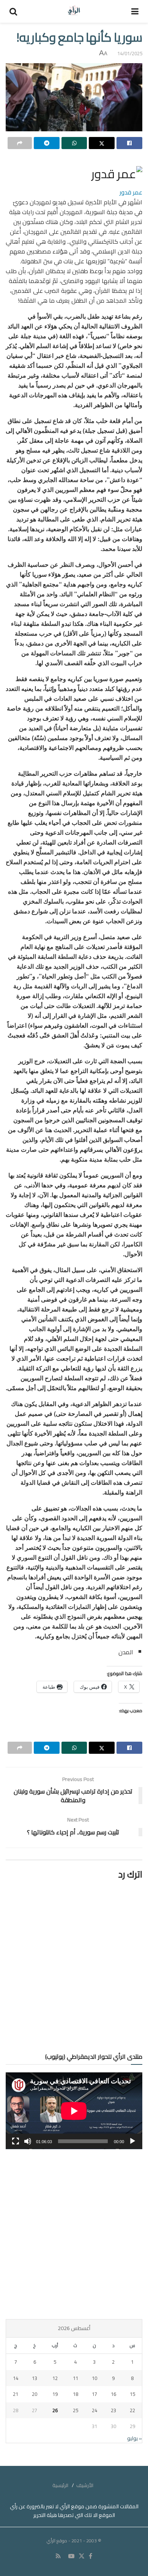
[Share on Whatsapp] (74, 143)
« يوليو (135, 2438)
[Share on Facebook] (129, 143)
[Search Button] (13, 11)
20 (35, 2394)
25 (76, 2410)
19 (55, 2394)
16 (113, 2394)
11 (76, 2378)
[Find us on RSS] (58, 2556)
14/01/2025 (130, 53)
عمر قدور (131, 192)
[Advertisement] (74, 2234)
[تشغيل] (132, 2141)
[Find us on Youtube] (71, 2556)
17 (94, 2394)
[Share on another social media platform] (20, 143)
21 (16, 2394)
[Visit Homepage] (74, 11)
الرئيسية (60, 2485)
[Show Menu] (135, 11)
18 (76, 2394)
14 (16, 2378)
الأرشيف (85, 2485)
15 (132, 2394)
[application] (74, 2111)
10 (94, 2378)
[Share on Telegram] (47, 143)
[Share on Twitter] (102, 143)
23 (113, 2410)
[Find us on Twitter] (82, 2556)
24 (94, 2410)
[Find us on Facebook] (91, 2556)
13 (35, 2378)
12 (55, 2378)
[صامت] (28, 2141)
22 (132, 2410)
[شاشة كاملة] (16, 2141)
